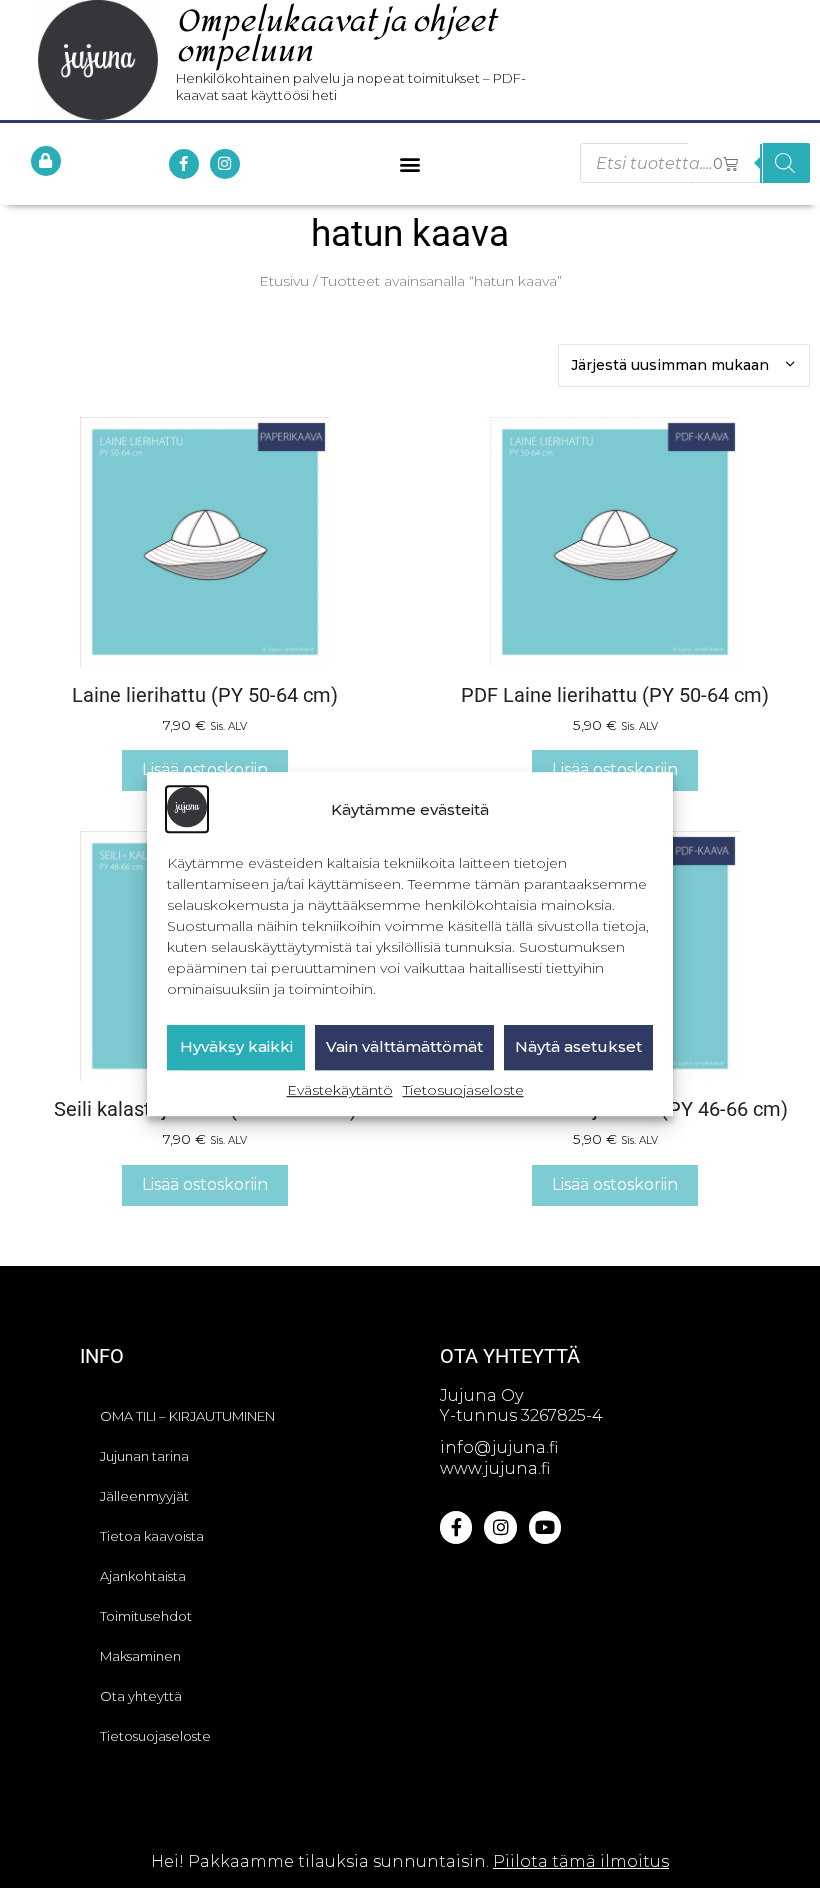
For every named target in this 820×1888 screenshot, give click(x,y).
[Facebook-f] (184, 164)
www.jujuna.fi (495, 1468)
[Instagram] (225, 164)
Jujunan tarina (144, 1456)
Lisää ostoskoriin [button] (205, 769)
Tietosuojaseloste (463, 1090)
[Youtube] (545, 1527)
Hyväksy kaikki (236, 1047)
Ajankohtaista (143, 1576)
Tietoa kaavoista (152, 1536)
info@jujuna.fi (499, 1447)
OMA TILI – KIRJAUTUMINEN (187, 1416)
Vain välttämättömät (404, 1047)
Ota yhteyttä (141, 1696)
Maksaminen (140, 1656)
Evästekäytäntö (340, 1090)
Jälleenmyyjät (144, 1496)
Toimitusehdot (146, 1616)
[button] (410, 163)
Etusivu (284, 281)
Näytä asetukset (578, 1047)
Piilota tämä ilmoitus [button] (581, 1861)
